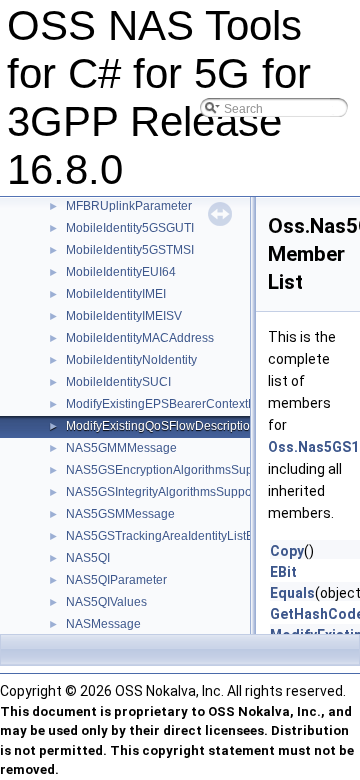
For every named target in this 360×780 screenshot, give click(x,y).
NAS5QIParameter (116, 580)
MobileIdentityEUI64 (121, 272)
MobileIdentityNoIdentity (131, 360)
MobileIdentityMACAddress (140, 338)
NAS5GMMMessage (121, 448)
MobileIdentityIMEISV (124, 316)
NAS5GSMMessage (120, 514)
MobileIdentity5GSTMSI (130, 250)
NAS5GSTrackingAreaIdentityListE (160, 536)
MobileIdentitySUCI (118, 382)
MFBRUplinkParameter (129, 206)
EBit (283, 572)
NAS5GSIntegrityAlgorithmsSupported (169, 492)
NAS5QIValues (106, 602)
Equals (292, 593)
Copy (287, 551)
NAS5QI (88, 558)
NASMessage (103, 624)
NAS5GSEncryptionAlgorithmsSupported (177, 470)
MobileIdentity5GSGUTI (130, 228)
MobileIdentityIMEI (116, 294)
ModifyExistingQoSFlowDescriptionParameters (193, 426)
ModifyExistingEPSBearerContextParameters (188, 404)
